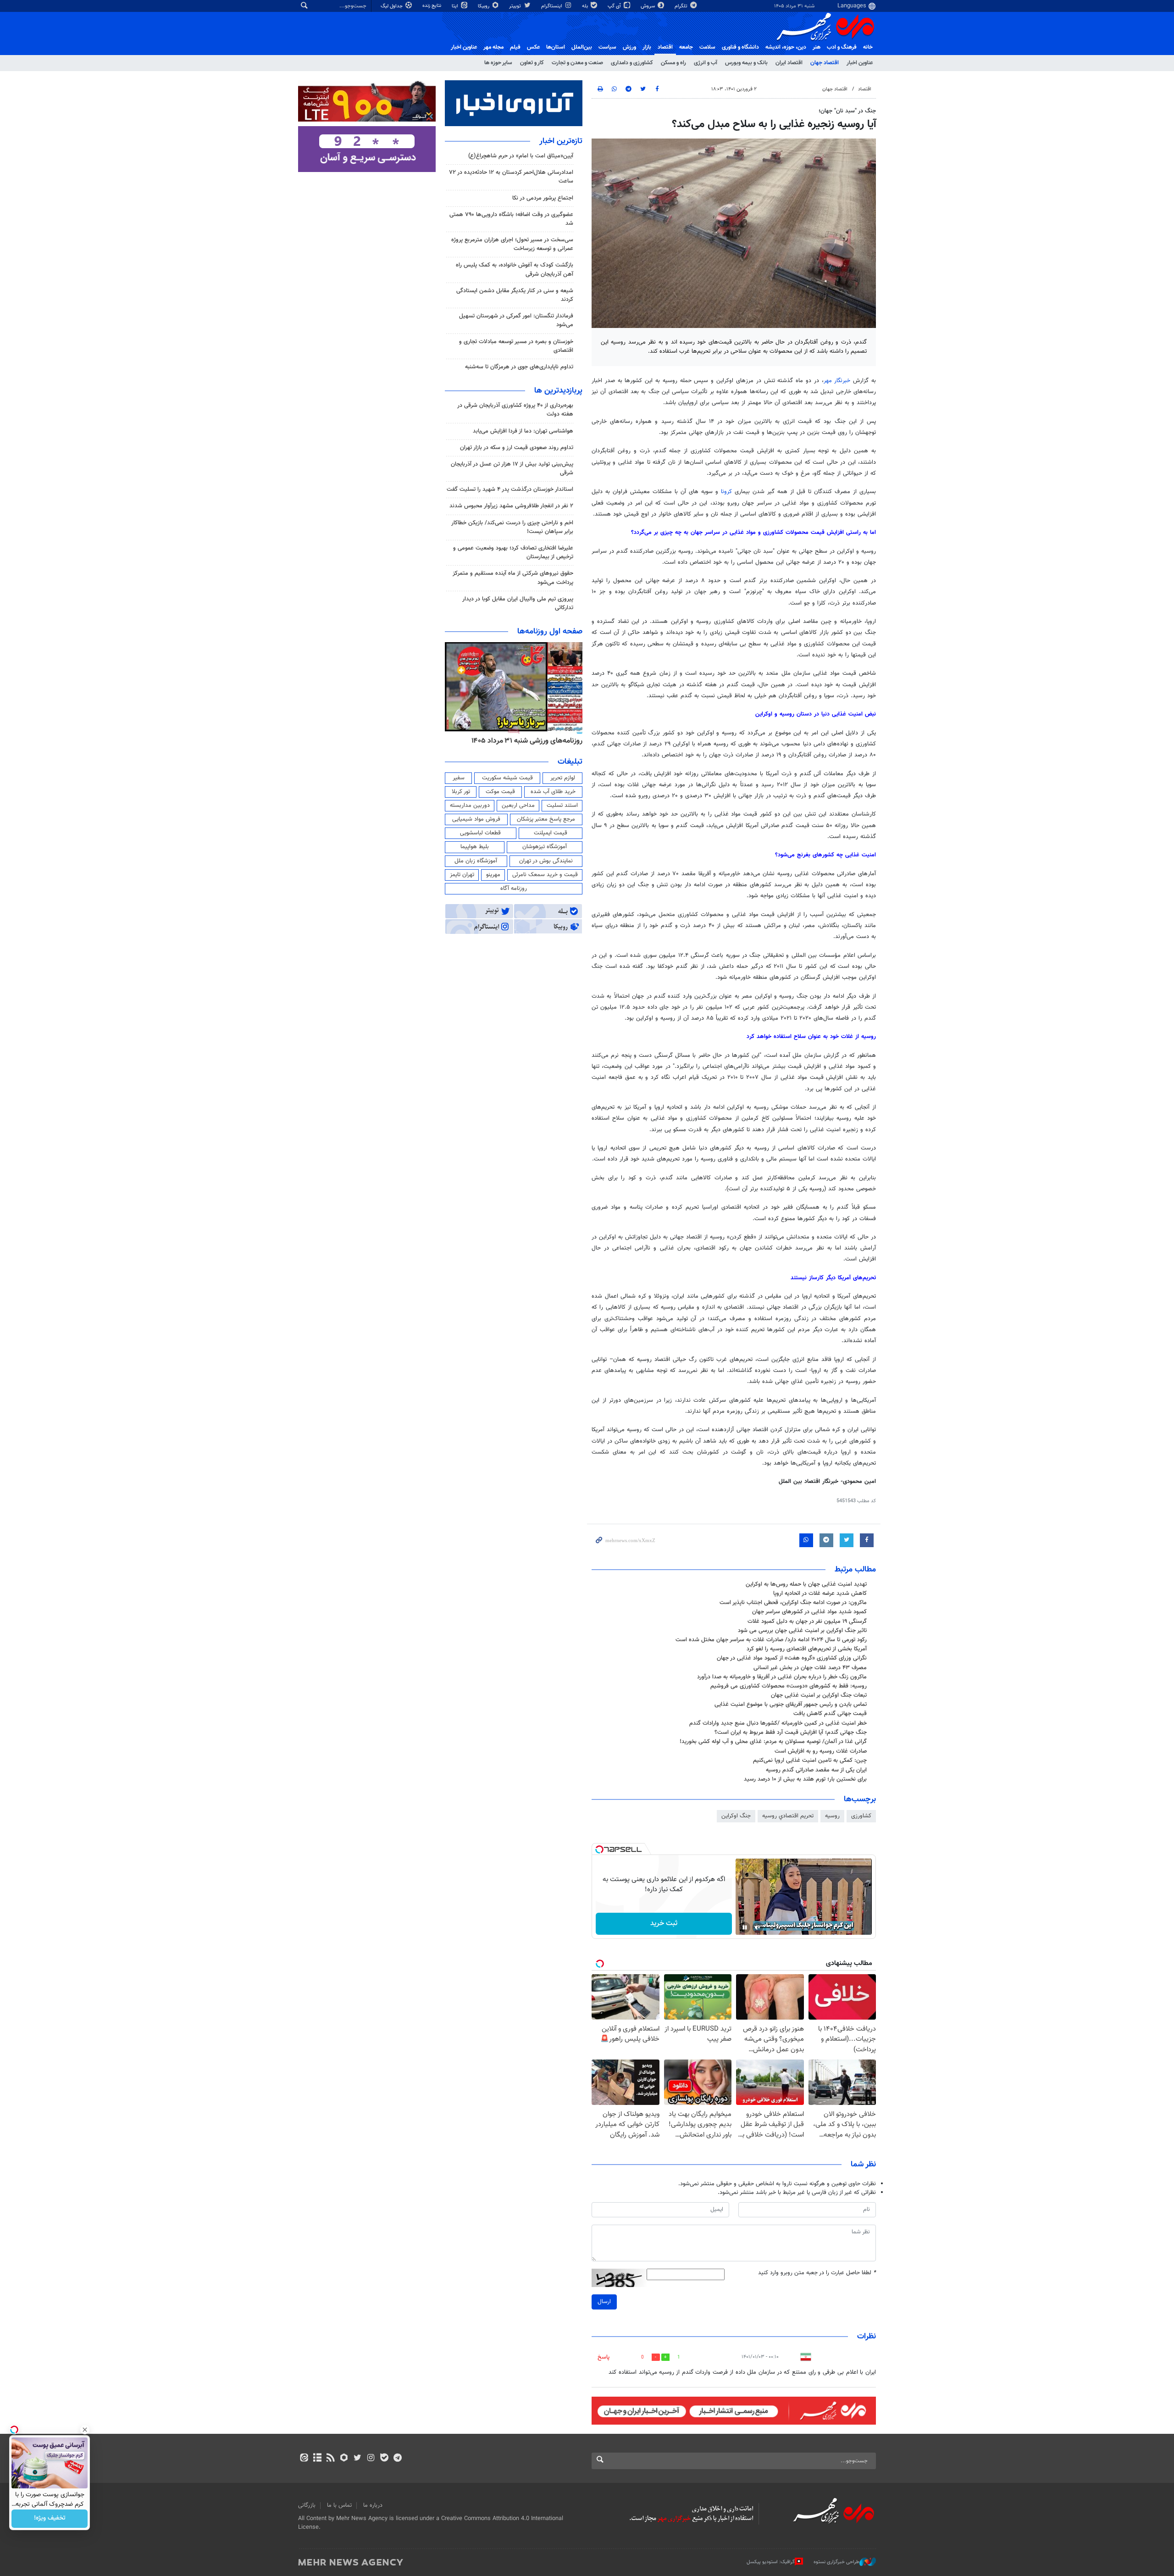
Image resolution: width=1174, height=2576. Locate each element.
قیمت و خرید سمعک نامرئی (545, 875)
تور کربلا (461, 792)
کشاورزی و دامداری (632, 63)
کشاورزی (861, 1816)
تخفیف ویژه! (50, 2519)
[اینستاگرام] (371, 2459)
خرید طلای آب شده (553, 792)
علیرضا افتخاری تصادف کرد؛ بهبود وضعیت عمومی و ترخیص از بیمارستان (513, 552)
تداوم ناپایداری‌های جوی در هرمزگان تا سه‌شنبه (519, 367)
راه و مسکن (673, 63)
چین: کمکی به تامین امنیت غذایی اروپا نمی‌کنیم (810, 1760)
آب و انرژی (706, 63)
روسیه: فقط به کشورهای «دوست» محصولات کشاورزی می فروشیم (789, 1686)
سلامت (707, 47)
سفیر (459, 778)
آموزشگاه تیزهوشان (545, 847)
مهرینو (493, 875)
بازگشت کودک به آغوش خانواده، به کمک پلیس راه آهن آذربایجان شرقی (515, 269)
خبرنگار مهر (837, 381)
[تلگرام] (397, 2459)
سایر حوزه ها (498, 63)
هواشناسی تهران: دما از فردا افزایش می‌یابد (523, 431)
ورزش (629, 47)
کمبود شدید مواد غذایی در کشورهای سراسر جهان (809, 1612)
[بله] (384, 2459)
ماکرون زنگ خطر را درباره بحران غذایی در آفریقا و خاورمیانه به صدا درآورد (782, 1677)
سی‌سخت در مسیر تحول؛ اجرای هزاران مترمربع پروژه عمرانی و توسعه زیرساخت (512, 244)
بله (586, 6)
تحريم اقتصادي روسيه (788, 1816)
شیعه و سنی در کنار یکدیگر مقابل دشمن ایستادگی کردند (515, 295)
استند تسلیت (562, 805)
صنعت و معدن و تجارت (577, 63)
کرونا (726, 492)
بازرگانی (307, 2505)
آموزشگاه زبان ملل (476, 861)
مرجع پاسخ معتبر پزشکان (546, 819)
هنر (817, 47)
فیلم (515, 47)
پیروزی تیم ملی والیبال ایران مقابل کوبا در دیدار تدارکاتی (518, 603)
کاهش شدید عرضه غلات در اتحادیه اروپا (820, 1593)
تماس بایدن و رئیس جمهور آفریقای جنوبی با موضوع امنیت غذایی (791, 1704)
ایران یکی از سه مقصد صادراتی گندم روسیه (816, 1770)
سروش (648, 6)
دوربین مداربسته (470, 805)
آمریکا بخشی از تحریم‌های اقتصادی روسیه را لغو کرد (807, 1649)
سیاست (607, 47)
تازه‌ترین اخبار (561, 141)
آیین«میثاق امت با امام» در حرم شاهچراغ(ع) (521, 156)
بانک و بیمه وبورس (746, 63)
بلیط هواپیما (475, 847)
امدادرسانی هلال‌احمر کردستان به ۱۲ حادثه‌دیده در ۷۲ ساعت (511, 177)
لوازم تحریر (563, 778)
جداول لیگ (392, 6)
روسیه (832, 1816)
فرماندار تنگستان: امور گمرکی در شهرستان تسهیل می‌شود (516, 320)
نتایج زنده (432, 6)
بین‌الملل (582, 47)
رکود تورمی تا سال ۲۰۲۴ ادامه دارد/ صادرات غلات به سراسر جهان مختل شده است (771, 1640)
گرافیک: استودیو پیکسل (771, 2562)
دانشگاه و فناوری (740, 47)
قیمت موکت (500, 792)
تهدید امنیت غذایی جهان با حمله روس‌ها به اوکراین (806, 1584)
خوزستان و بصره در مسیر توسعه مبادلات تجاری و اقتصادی (516, 346)
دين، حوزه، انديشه (786, 47)
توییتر (516, 6)
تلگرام (682, 6)
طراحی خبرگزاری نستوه (836, 2562)
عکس (533, 47)
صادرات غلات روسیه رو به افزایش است (821, 1751)
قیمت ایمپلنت (551, 833)
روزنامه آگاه (514, 888)
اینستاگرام (552, 6)
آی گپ (615, 6)
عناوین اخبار (860, 63)
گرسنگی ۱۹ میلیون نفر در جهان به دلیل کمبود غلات (807, 1621)
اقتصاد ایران (789, 63)
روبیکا (484, 6)
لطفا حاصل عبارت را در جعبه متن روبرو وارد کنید (817, 2273)
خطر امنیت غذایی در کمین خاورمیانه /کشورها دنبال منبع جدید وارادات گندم (778, 1723)
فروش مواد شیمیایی (476, 819)
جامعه (686, 47)
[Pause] (745, 1927)
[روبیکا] (344, 2459)
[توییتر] (357, 2459)
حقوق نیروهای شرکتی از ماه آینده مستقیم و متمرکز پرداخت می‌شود (513, 578)
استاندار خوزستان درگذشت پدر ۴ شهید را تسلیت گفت (510, 489)
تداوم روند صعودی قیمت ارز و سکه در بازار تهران (517, 448)
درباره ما (373, 2505)
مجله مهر (493, 47)
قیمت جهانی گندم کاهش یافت (830, 1714)
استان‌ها (556, 47)
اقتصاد (665, 47)
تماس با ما (339, 2505)
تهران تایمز (462, 875)
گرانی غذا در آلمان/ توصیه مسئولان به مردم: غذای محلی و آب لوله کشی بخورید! (773, 1742)
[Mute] (758, 1927)
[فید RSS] (330, 2459)
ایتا (456, 6)
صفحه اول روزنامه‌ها (550, 632)
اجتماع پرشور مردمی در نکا (543, 198)
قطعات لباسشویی (480, 833)
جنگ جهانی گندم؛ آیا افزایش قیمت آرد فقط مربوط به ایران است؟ (791, 1732)
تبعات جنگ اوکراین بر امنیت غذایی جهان (819, 1695)
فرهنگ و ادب (842, 47)
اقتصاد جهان (825, 63)
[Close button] (85, 2430)
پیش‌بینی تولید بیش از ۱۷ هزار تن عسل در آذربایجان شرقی (512, 469)
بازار (647, 47)
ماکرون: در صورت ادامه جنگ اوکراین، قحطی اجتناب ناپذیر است (792, 1603)
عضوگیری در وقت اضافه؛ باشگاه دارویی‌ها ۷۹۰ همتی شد (511, 219)
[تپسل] (599, 1849)
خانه (868, 47)
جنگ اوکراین (736, 1816)
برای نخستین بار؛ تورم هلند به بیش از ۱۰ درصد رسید (805, 1779)
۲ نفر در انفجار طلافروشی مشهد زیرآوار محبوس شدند (511, 506)
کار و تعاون (532, 63)
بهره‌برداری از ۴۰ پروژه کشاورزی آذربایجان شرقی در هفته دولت (515, 410)
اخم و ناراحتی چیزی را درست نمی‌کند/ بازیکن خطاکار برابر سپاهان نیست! (512, 527)
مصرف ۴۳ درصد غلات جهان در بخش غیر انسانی (810, 1668)
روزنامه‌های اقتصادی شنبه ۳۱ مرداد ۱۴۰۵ (524, 741)
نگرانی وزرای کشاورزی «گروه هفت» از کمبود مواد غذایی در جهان (792, 1658)
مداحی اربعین (518, 805)
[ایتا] (304, 2459)
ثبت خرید (664, 1924)
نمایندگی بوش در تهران (546, 861)
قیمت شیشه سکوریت (507, 778)
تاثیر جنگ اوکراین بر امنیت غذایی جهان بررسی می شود (802, 1631)
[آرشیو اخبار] (317, 2459)
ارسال (604, 2302)
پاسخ (604, 2357)
